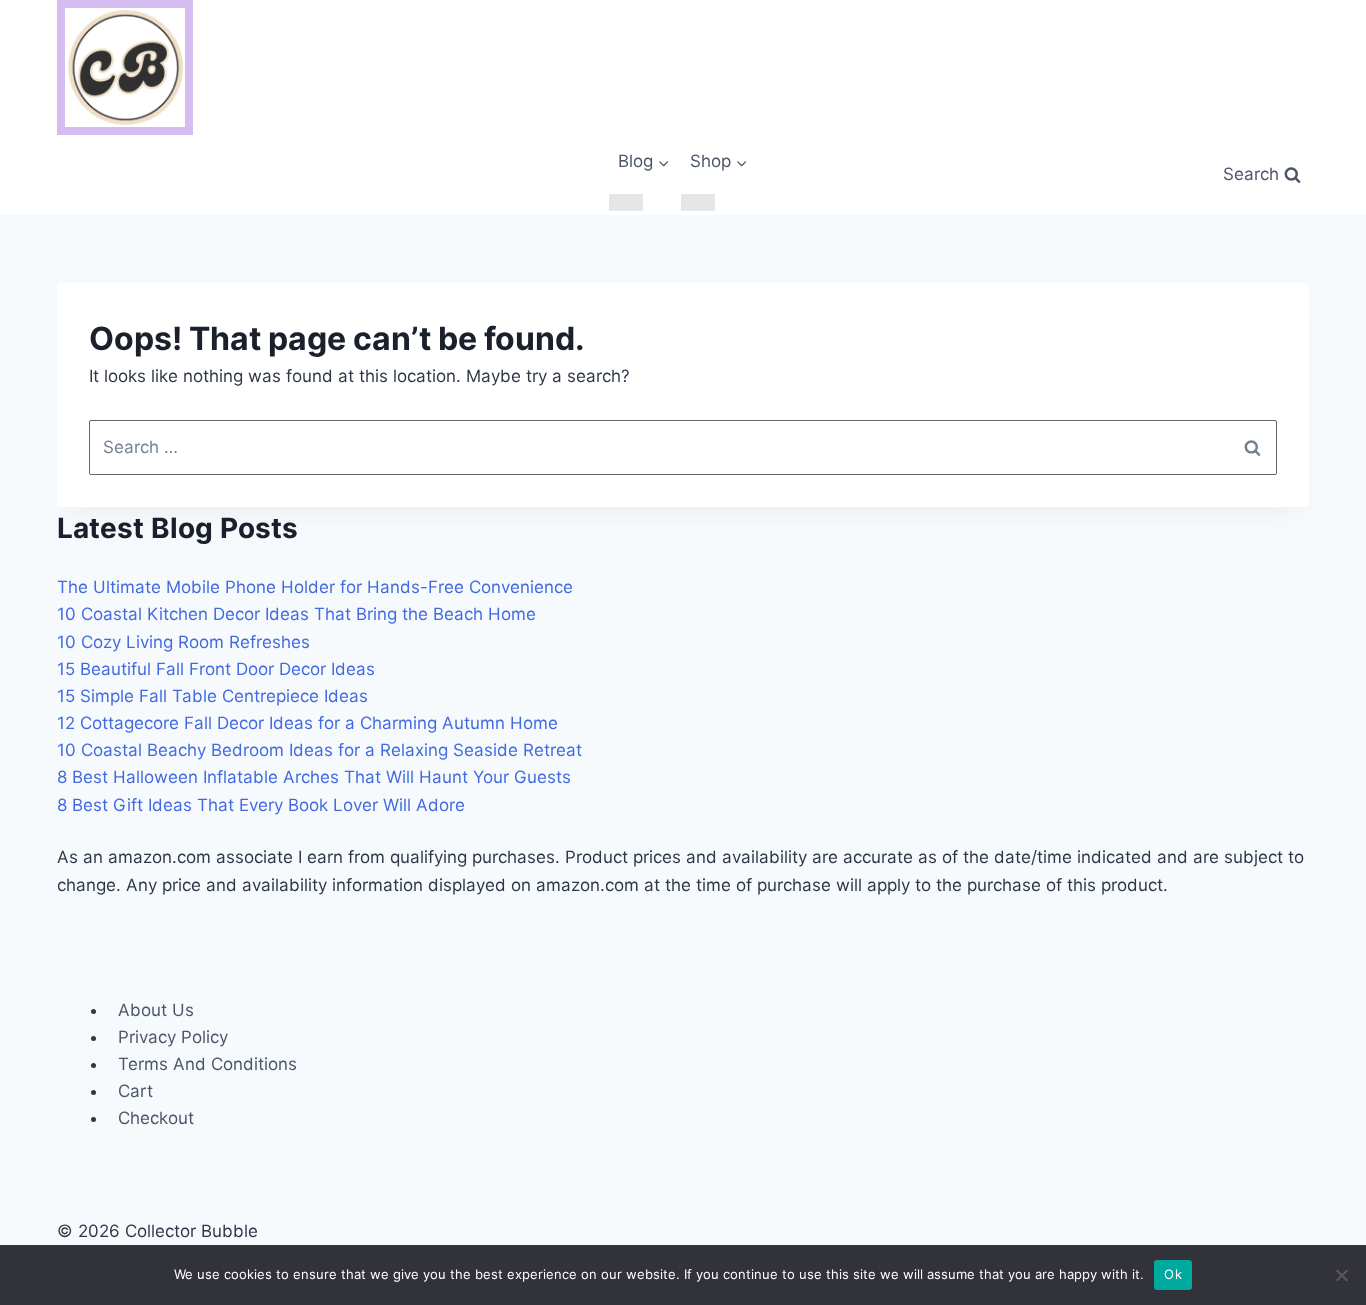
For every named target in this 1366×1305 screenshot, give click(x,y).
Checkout (156, 1118)
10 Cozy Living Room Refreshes (183, 642)
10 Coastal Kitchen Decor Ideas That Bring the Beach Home (296, 614)
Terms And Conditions (207, 1064)
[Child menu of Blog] (626, 202)
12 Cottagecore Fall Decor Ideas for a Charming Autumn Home (307, 723)
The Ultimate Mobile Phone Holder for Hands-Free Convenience (315, 587)
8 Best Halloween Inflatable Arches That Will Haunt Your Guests (314, 777)
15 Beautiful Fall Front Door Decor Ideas (216, 669)
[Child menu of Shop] (698, 202)
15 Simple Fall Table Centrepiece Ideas (212, 696)
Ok (1173, 1274)
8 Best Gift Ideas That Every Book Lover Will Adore (261, 805)
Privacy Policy (173, 1037)
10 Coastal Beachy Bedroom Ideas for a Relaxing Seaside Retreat (319, 750)
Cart (135, 1091)
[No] (1341, 1275)
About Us (156, 1010)
